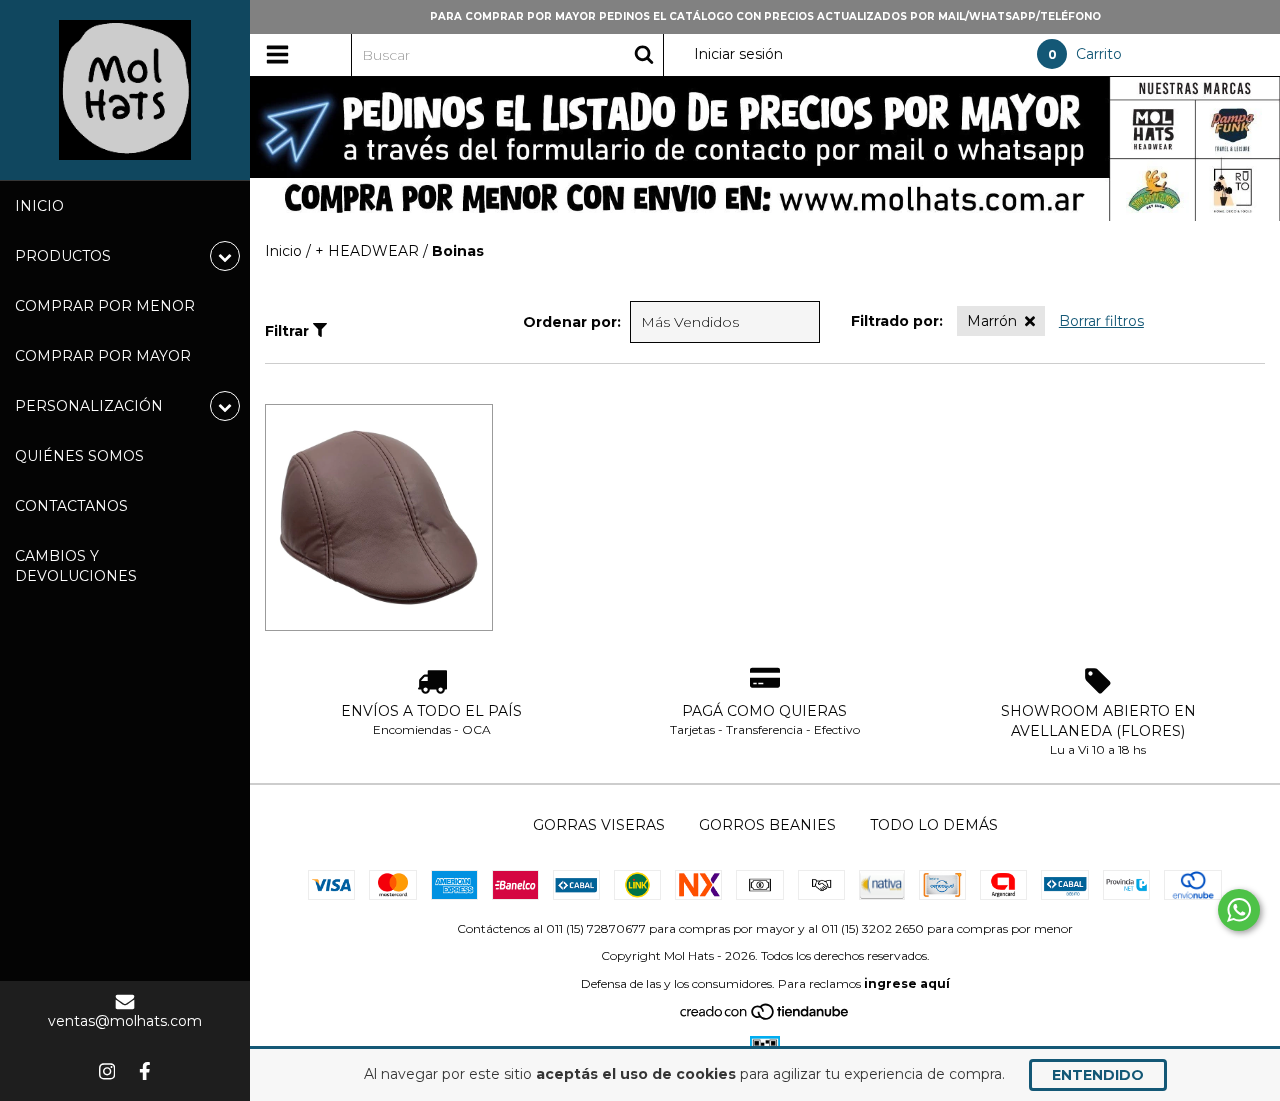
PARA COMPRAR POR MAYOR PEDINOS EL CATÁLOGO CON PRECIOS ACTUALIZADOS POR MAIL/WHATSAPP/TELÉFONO (765, 16)
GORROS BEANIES (767, 825)
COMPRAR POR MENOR (105, 306)
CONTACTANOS (71, 506)
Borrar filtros (1101, 321)
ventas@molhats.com (125, 1021)
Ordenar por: (572, 322)
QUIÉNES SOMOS (79, 456)
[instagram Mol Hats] (107, 1071)
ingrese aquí (907, 983)
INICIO (39, 206)
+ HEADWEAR (367, 251)
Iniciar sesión (738, 54)
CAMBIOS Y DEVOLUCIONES (76, 566)
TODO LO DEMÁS (934, 825)
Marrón (992, 321)
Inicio (283, 251)
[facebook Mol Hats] (145, 1071)
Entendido (1098, 1075)
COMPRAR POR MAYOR (103, 356)
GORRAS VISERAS (599, 825)
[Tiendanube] (765, 1016)
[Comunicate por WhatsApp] (1239, 910)
